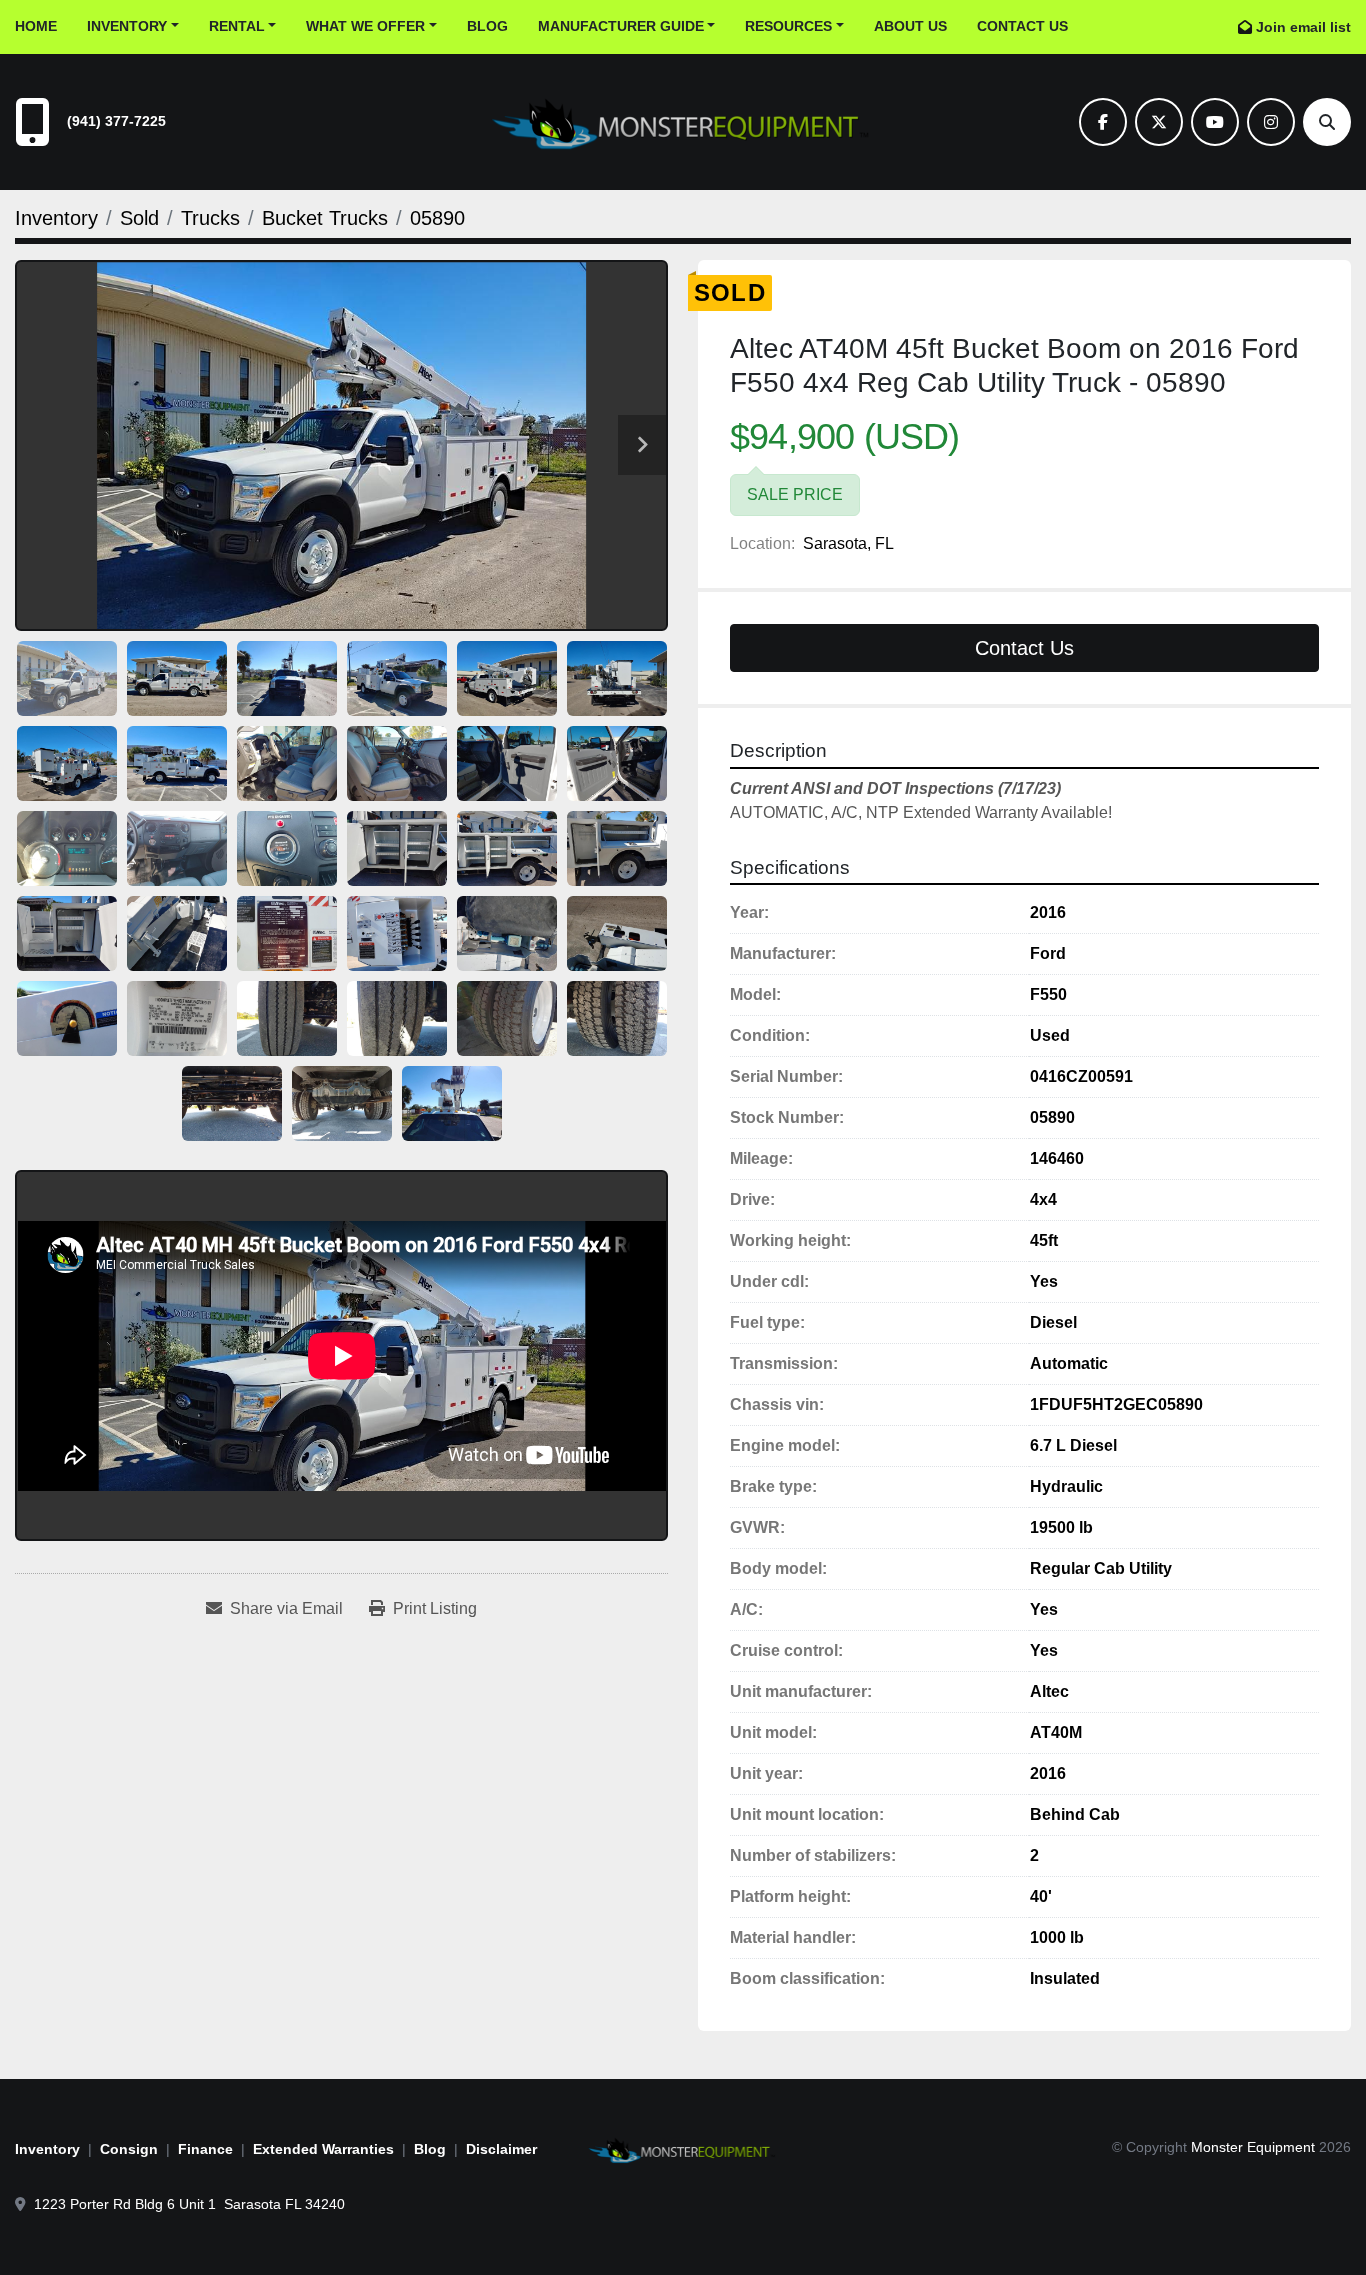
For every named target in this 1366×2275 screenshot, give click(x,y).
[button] (133, 26)
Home (36, 26)
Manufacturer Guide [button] (621, 26)
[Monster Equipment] (683, 2148)
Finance (205, 2149)
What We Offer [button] (365, 26)
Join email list (1303, 27)
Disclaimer (501, 2149)
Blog (487, 26)
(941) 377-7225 (116, 121)
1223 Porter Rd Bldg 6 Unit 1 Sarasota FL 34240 (189, 2204)
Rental (237, 26)
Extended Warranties (323, 2149)
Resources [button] (788, 26)
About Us (910, 26)
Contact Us (1022, 26)
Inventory (127, 26)
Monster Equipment (1253, 2147)
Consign (129, 2149)
